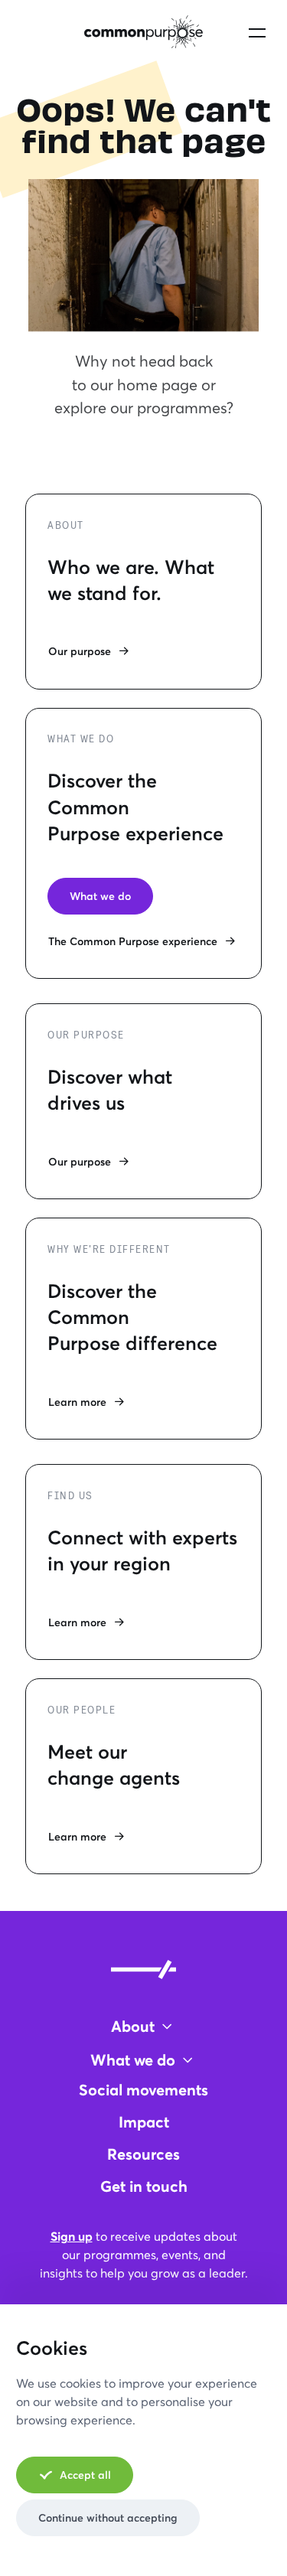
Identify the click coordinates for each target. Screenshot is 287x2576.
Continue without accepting (108, 2517)
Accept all (85, 2475)
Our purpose (80, 651)
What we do (100, 896)
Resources (143, 2154)
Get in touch (144, 2186)
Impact (144, 2122)
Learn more (77, 1402)
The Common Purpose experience (133, 941)
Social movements (143, 2090)
